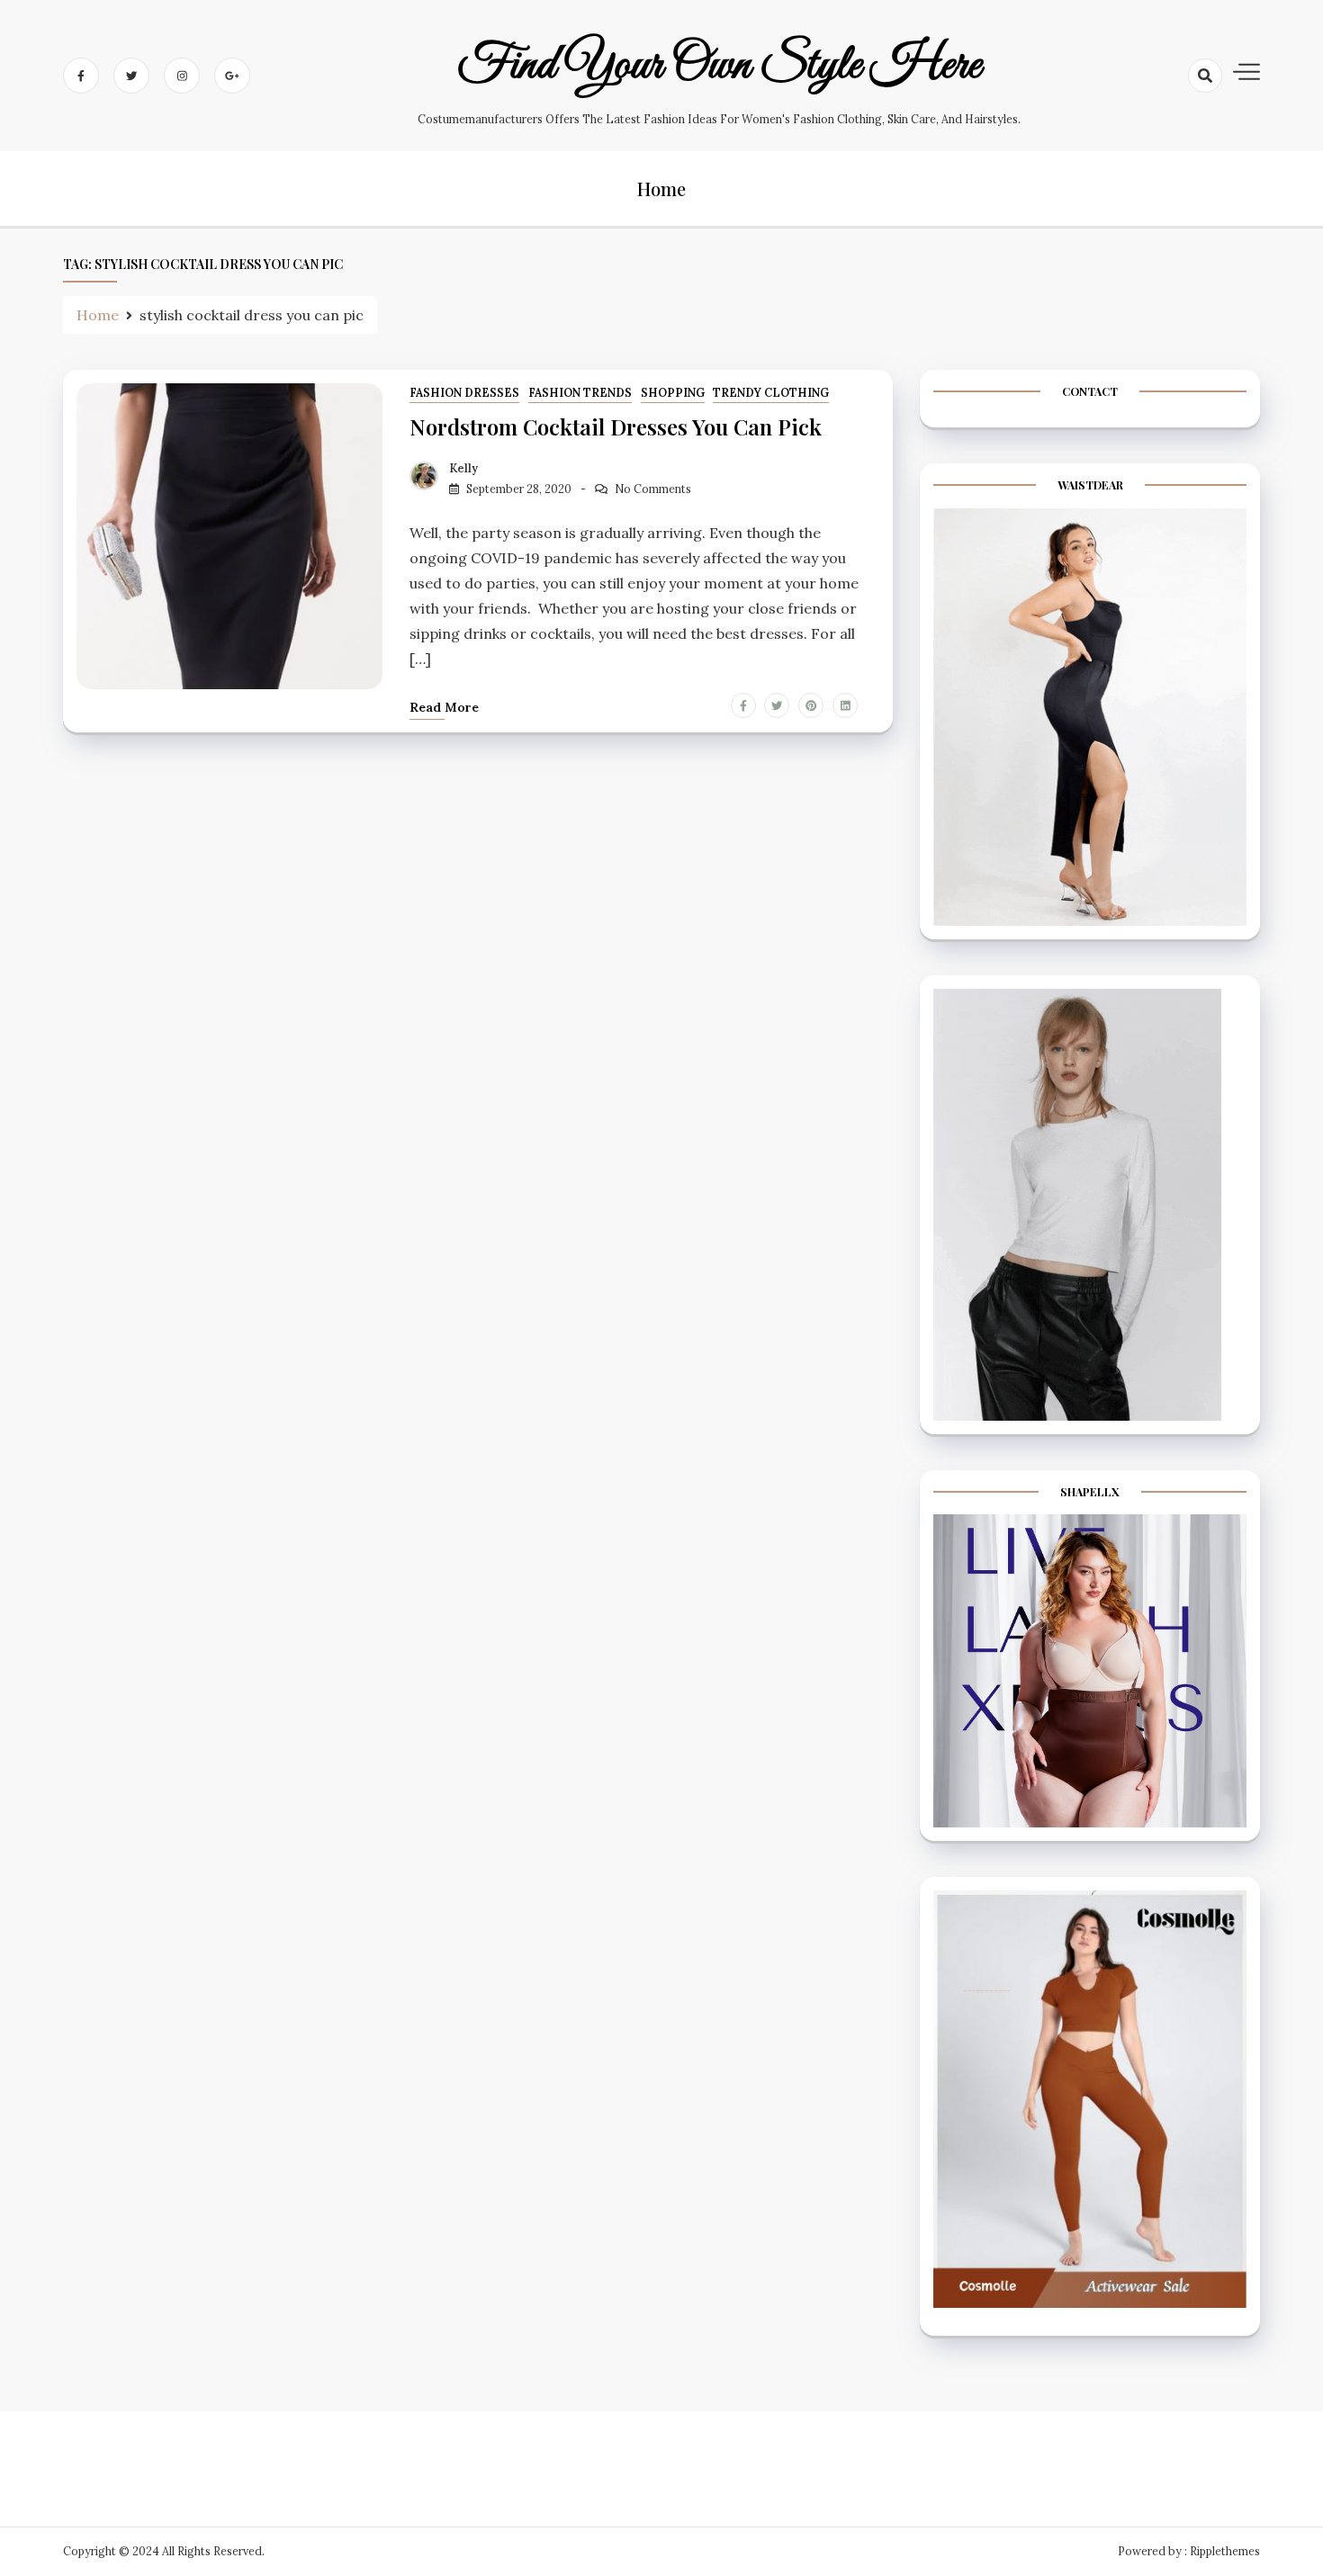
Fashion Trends (580, 393)
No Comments (653, 489)
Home (661, 188)
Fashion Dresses (464, 393)
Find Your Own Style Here (720, 66)
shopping (673, 393)
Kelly (463, 468)
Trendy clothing (771, 393)
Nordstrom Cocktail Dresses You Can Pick (616, 426)
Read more (444, 707)
